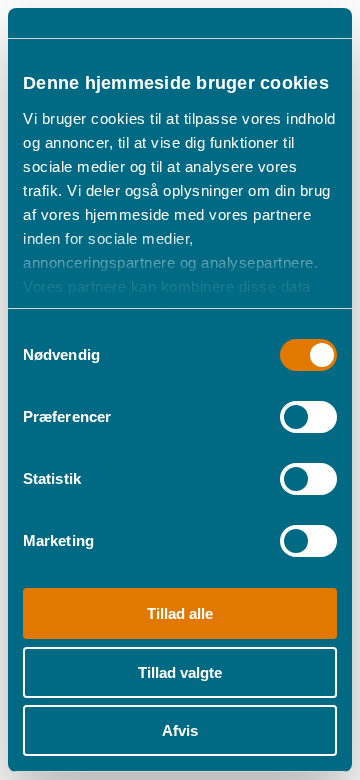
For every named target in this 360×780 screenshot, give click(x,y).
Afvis (180, 730)
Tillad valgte (180, 672)
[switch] (308, 417)
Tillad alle (180, 613)
